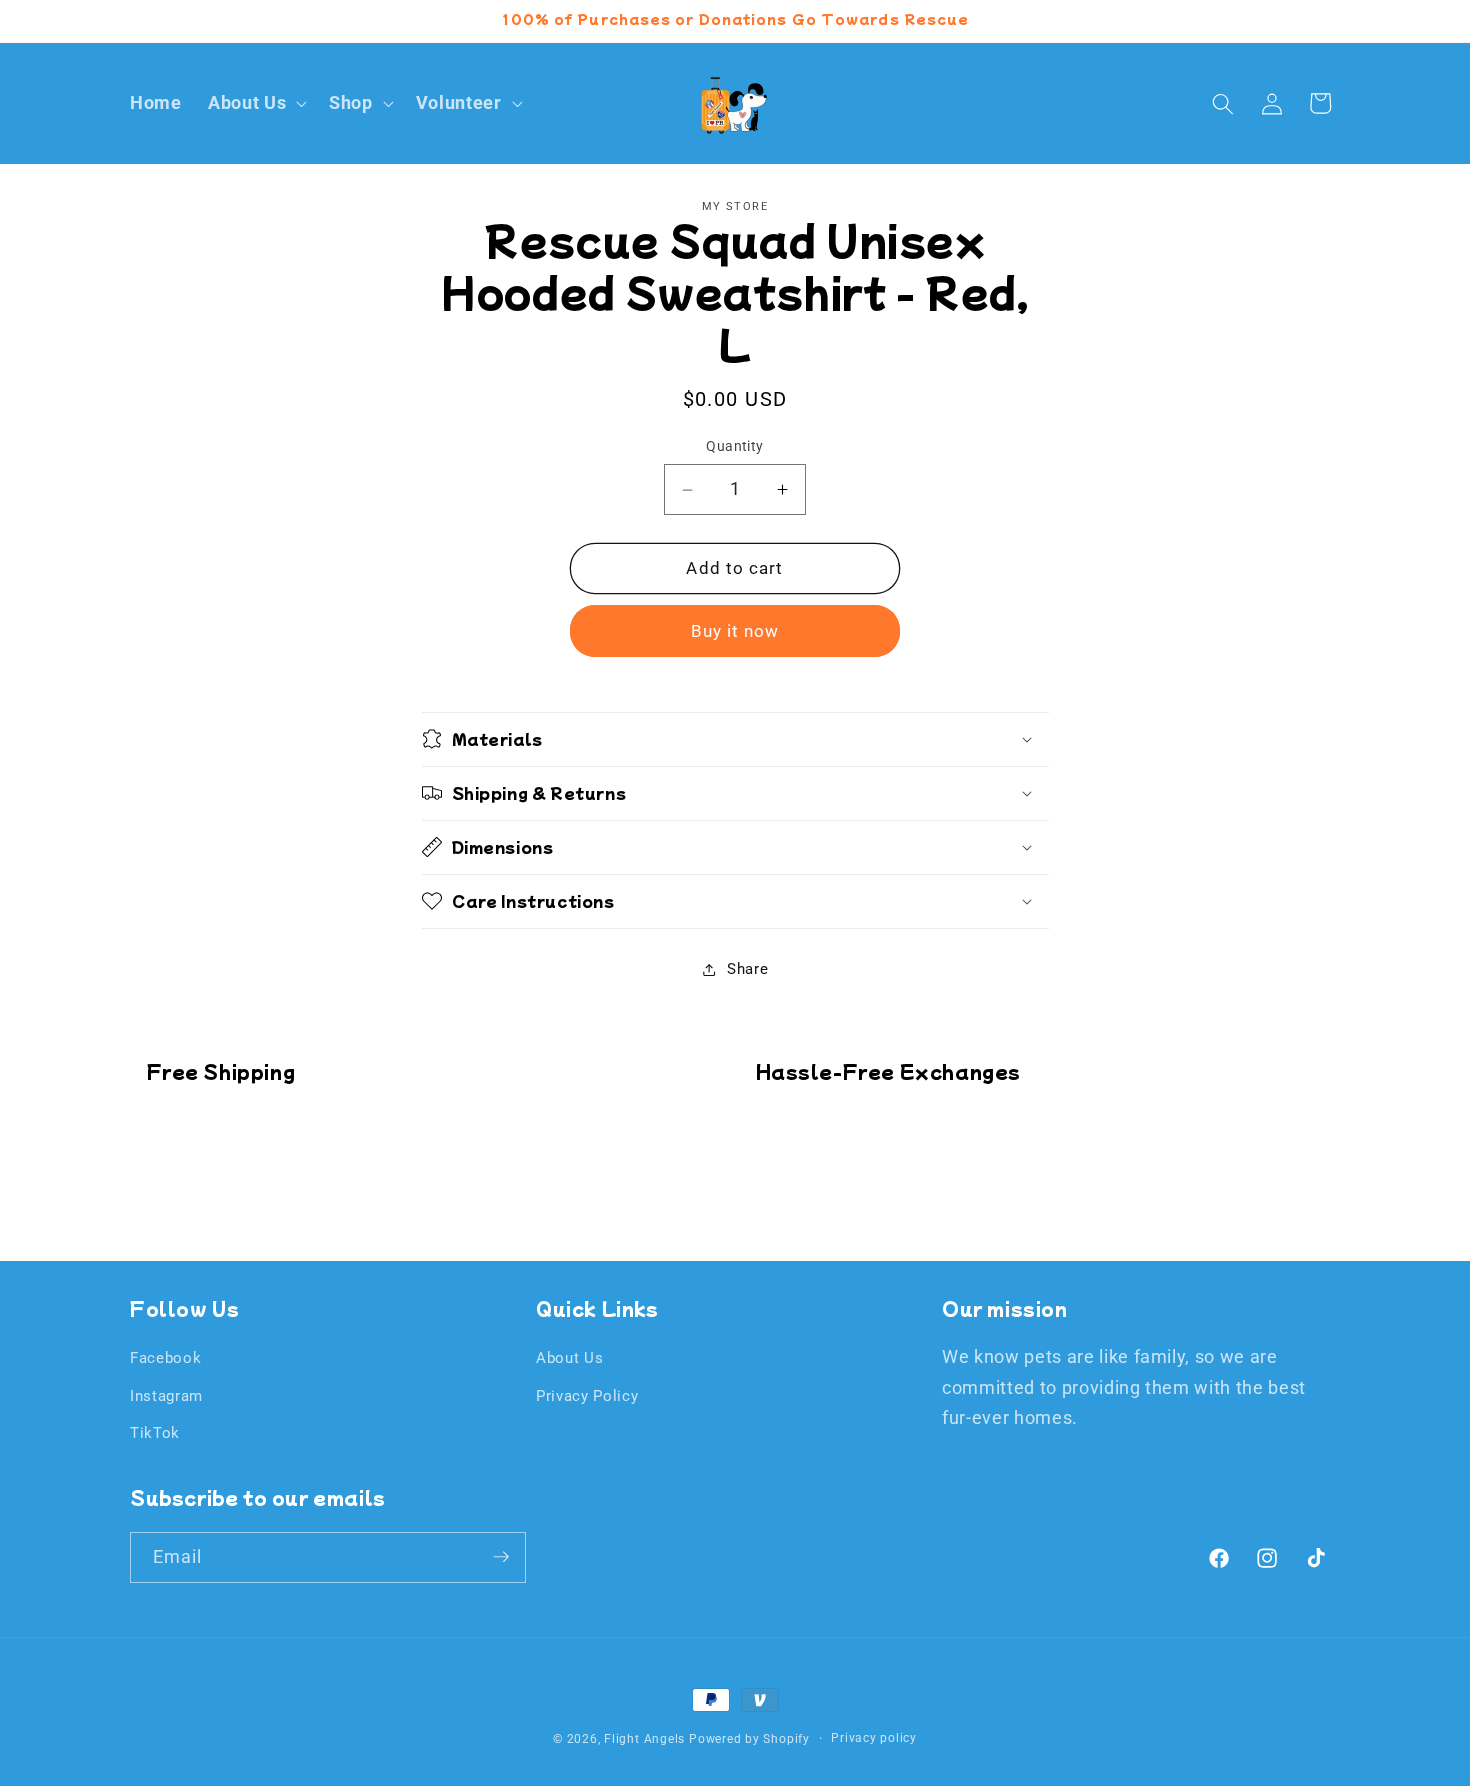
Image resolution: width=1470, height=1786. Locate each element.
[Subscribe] (501, 1557)
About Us (569, 1358)
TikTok (155, 1433)
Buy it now (735, 631)
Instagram (166, 1396)
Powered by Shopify (749, 1739)
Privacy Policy (587, 1396)
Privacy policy (874, 1738)
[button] (255, 103)
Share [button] (747, 969)
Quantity (735, 447)
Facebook (165, 1358)
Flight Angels (644, 1739)
